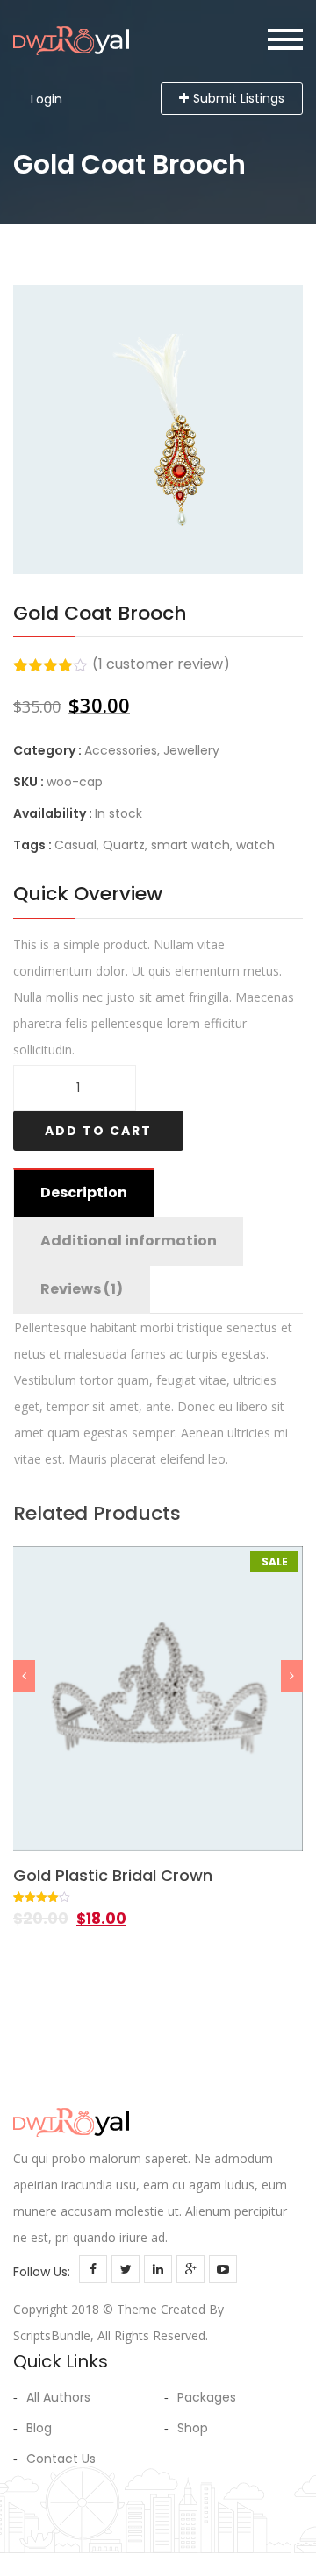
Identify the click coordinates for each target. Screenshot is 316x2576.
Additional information (129, 1241)
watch (255, 845)
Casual (75, 845)
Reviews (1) (82, 1289)
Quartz (124, 845)
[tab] (83, 1193)
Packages (207, 2397)
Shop (193, 2428)
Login (47, 99)
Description (84, 1192)
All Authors (58, 2397)
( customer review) (161, 664)
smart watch (190, 845)
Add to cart (98, 1131)
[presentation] (24, 1676)
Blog (39, 2428)
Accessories (121, 750)
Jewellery (191, 750)
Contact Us (61, 2459)
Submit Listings (239, 98)
